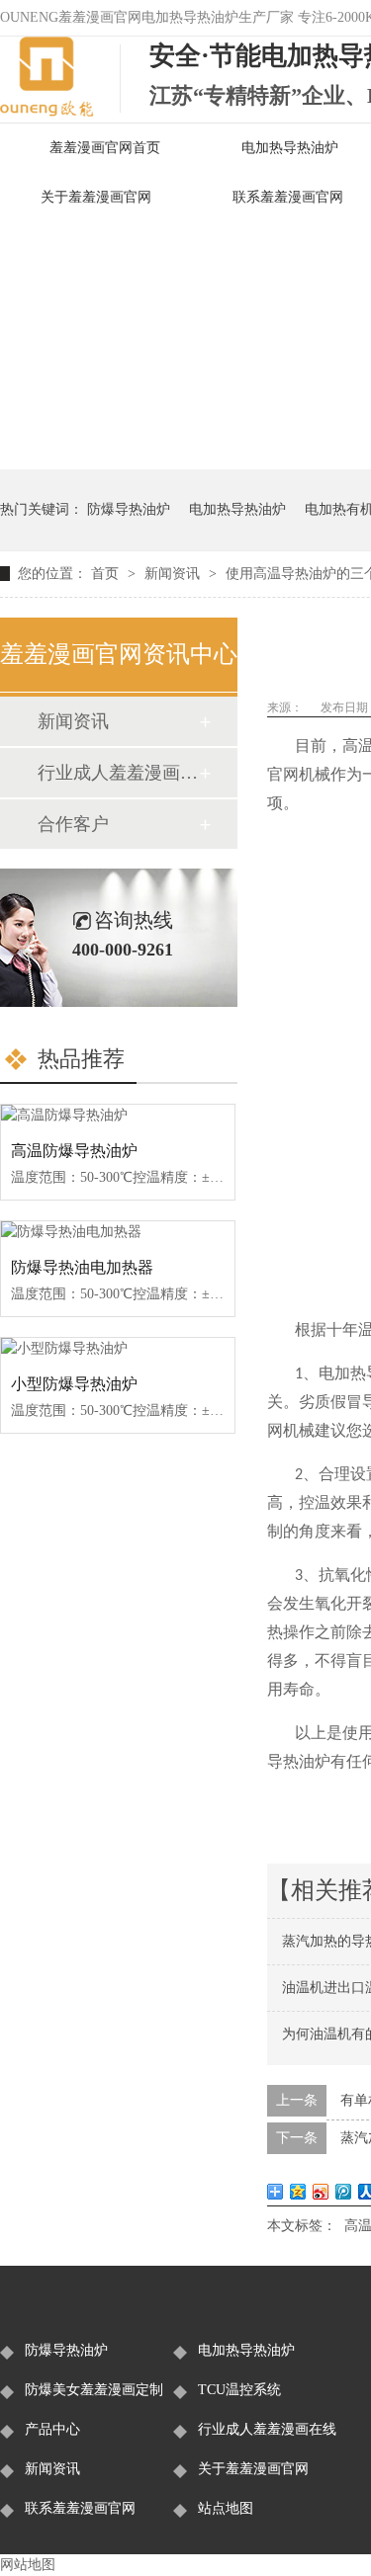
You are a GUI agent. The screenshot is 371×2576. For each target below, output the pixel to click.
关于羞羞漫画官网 (96, 197)
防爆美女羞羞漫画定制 (94, 2390)
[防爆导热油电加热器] (118, 1232)
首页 (107, 574)
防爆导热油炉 (129, 509)
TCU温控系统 (239, 2390)
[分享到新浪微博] (321, 2192)
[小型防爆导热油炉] (118, 1349)
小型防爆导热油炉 (74, 1384)
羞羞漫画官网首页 (105, 148)
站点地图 (226, 2508)
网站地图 (28, 2565)
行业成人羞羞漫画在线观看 (118, 773)
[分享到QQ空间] (298, 2192)
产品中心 (52, 2429)
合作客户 (73, 824)
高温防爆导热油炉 (74, 1151)
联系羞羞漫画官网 (80, 2508)
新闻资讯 (174, 574)
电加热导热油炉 (237, 509)
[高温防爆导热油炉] (118, 1116)
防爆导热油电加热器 (82, 1267)
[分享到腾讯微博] (344, 2192)
